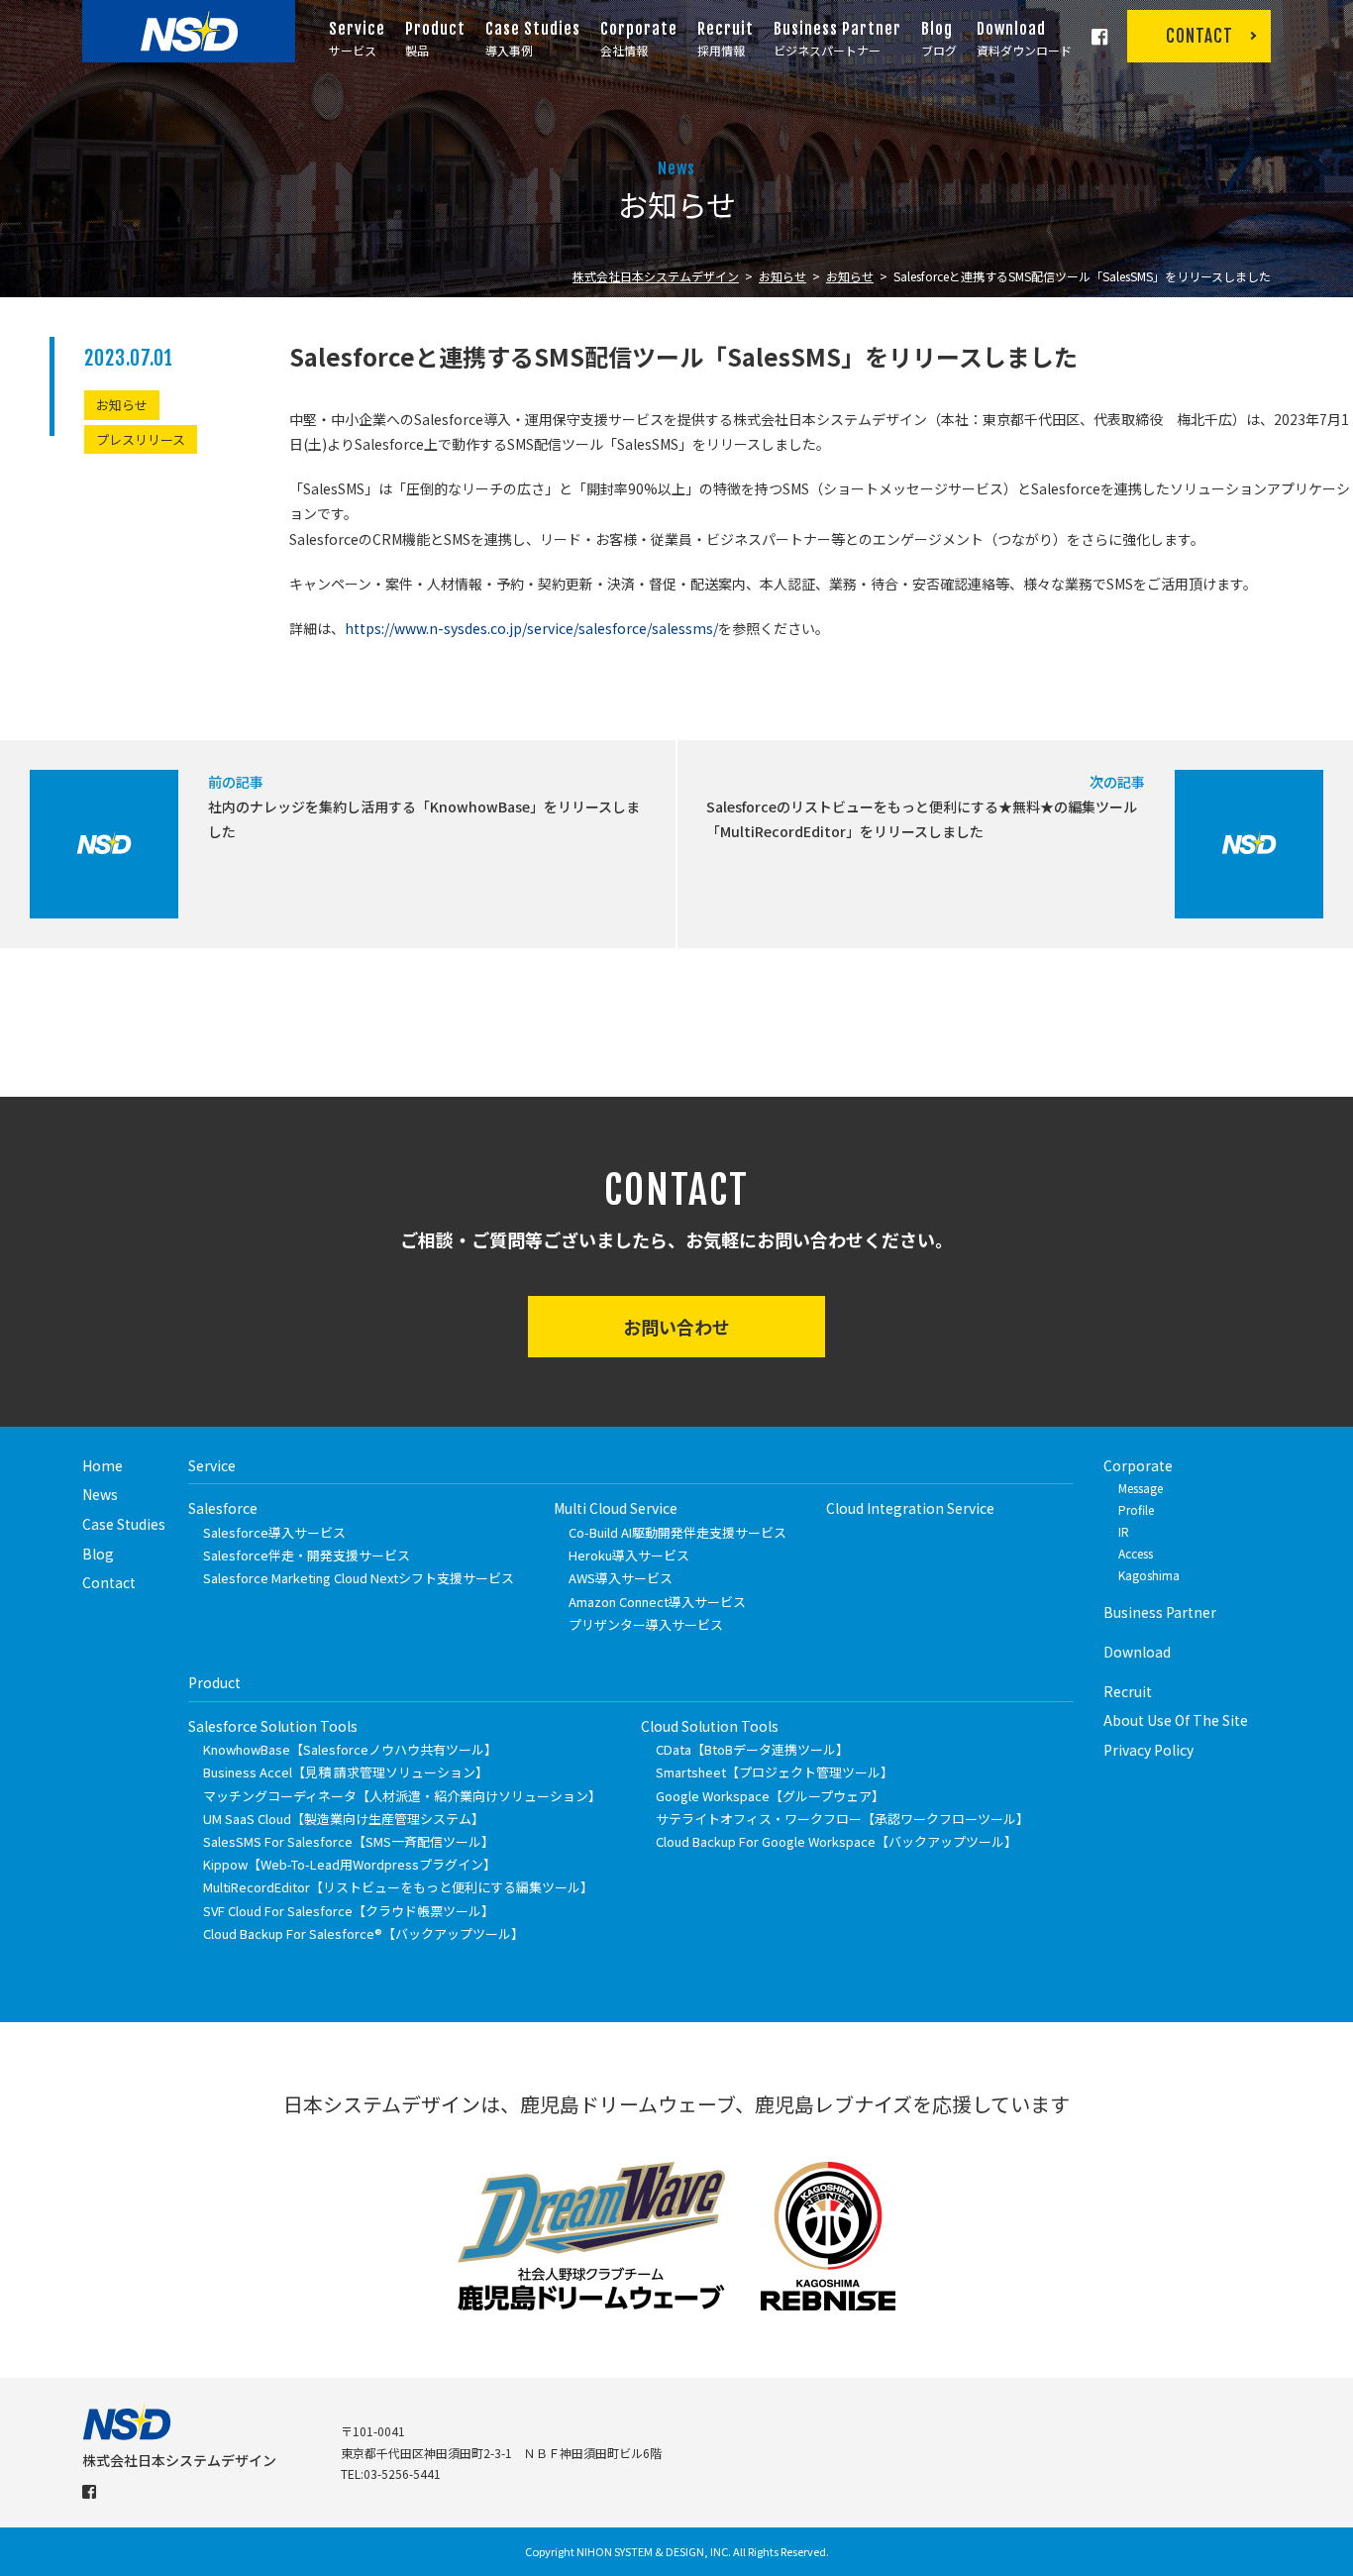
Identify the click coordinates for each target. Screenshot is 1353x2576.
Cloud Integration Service (910, 1508)
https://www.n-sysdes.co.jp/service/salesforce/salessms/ (531, 628)
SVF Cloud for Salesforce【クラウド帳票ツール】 (349, 1911)
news (100, 1494)
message (1141, 1488)
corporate (1138, 1465)
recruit (1128, 1691)
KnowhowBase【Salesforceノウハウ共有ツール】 (350, 1749)
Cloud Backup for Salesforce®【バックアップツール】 (364, 1933)
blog (98, 1554)
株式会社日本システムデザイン (656, 276)
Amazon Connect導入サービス (657, 1602)
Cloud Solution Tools (710, 1726)
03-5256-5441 (402, 2473)
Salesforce (223, 1508)
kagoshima (1149, 1575)
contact (109, 1582)
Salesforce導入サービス (274, 1532)
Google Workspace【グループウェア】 (770, 1796)
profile (1136, 1509)
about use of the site (1176, 1720)
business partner (1160, 1612)
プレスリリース (141, 439)
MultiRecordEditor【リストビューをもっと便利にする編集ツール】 (398, 1887)
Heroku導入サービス (629, 1555)
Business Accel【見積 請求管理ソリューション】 (346, 1772)
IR (1124, 1531)
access (1136, 1553)
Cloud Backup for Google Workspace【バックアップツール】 (836, 1841)
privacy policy (1148, 1750)
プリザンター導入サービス (646, 1624)
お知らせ (782, 276)
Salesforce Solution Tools (273, 1726)
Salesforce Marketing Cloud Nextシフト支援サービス (359, 1578)
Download (1137, 1652)
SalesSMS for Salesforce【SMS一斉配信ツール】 (349, 1841)
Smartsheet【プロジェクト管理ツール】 (775, 1772)
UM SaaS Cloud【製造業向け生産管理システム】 (344, 1819)
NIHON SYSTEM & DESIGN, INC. (654, 2551)
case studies (124, 1524)
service (212, 1465)
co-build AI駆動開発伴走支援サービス (677, 1532)
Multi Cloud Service (616, 1508)
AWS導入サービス (621, 1578)
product (214, 1682)
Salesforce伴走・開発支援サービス (307, 1555)
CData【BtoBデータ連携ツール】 (752, 1749)
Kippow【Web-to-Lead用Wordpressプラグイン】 (350, 1864)
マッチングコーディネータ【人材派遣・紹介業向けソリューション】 (402, 1796)
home (103, 1465)
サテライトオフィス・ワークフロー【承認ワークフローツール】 (842, 1819)
